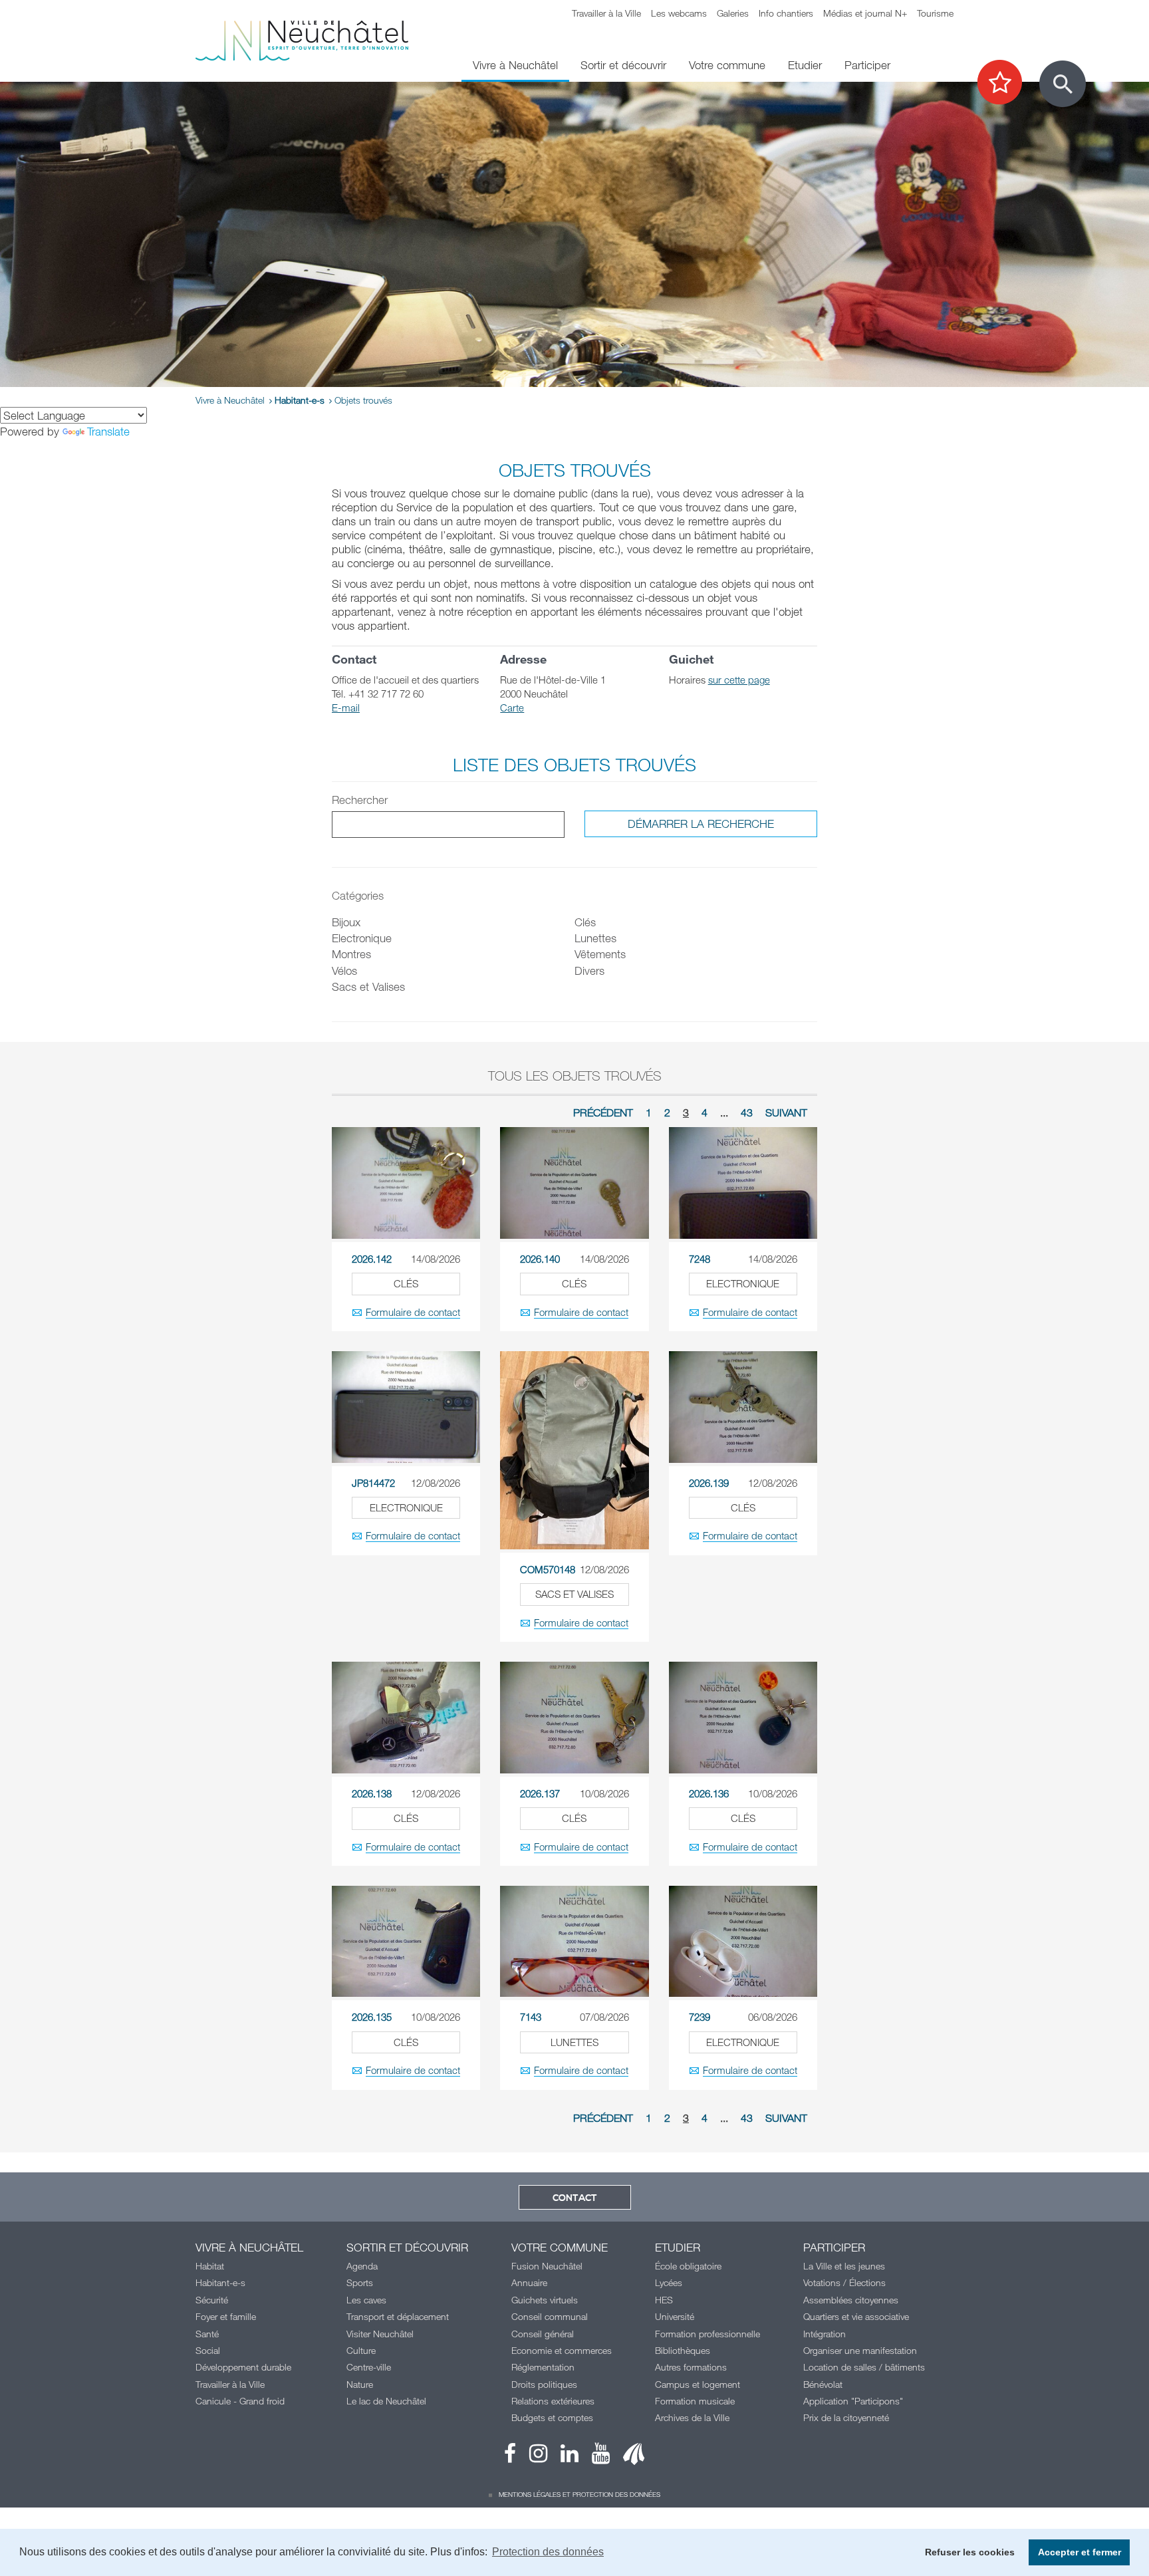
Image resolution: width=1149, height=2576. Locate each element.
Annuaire (529, 2282)
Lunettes (595, 938)
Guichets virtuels (545, 2300)
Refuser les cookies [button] (970, 2552)
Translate (108, 431)
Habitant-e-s (300, 400)
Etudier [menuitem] (805, 65)
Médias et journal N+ (865, 13)
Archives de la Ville (692, 2417)
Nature (360, 2384)
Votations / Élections (844, 2282)
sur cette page (739, 680)
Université (675, 2316)
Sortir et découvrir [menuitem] (623, 65)
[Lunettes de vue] (574, 1941)
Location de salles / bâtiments (864, 2367)
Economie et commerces (562, 2350)
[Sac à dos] (574, 1450)
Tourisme (935, 13)
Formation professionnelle (707, 2334)
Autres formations (691, 2367)
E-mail (346, 708)
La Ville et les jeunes (844, 2266)
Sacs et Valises (368, 986)
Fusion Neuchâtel (547, 2266)
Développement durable (243, 2367)
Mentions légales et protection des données (579, 2494)
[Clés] (406, 1183)
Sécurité (212, 2300)
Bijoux (346, 922)
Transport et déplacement (398, 2316)
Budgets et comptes (552, 2417)
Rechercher (360, 800)
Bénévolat (823, 2384)
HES (664, 2300)
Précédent (603, 1112)
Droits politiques (544, 2384)
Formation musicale (695, 2401)
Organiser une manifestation (860, 2350)
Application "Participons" (853, 2401)
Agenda (362, 2266)
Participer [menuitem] (867, 65)
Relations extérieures (553, 2401)
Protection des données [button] (548, 2552)
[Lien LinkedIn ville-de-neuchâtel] (563, 2457)
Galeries (733, 13)
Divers (589, 970)
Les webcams (679, 13)
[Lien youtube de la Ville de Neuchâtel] (594, 2457)
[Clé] (574, 1183)
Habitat (210, 2266)
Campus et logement (698, 2384)
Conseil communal (550, 2316)
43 (747, 1112)
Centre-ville (369, 2367)
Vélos (344, 970)
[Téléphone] (743, 1183)
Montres (351, 954)
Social (208, 2350)
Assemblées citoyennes (851, 2300)
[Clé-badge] (743, 1717)
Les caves (366, 2300)
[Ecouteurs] (743, 1941)
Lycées (669, 2282)
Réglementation (543, 2367)
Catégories (358, 895)
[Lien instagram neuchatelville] (532, 2457)
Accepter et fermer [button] (1080, 2552)
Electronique (362, 938)
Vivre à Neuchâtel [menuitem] (515, 65)
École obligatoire (688, 2266)
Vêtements (600, 954)
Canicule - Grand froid (240, 2401)
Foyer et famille (226, 2316)
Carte (512, 708)
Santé (207, 2334)
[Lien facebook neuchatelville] (510, 2457)
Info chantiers (786, 13)
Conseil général (543, 2334)
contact (575, 2198)
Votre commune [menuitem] (727, 65)
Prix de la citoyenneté (846, 2417)
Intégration (825, 2334)
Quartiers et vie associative (856, 2316)
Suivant (786, 1112)
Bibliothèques (683, 2350)
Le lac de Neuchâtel (386, 2401)
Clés (585, 922)
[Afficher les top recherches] (1006, 83)
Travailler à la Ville (606, 13)
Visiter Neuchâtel (380, 2334)
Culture (361, 2350)
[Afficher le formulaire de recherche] (1063, 84)
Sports (360, 2282)
